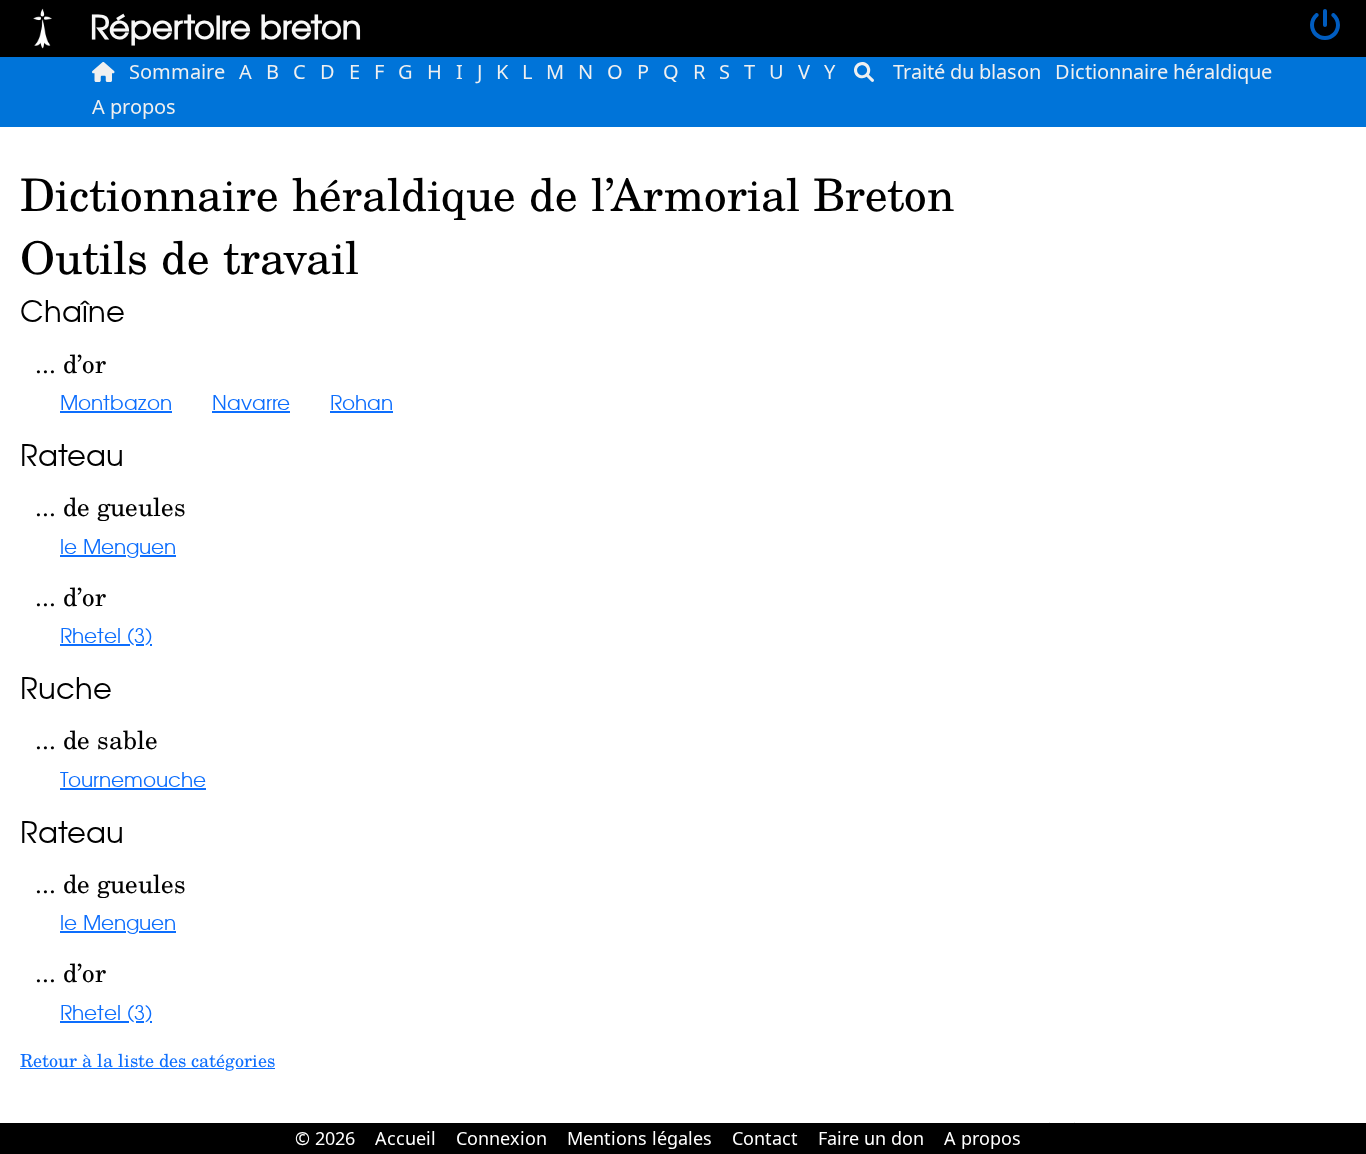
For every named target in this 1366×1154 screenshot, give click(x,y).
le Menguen (118, 545)
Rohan (361, 401)
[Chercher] (864, 72)
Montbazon (116, 401)
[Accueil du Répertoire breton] (103, 72)
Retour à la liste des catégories (147, 1060)
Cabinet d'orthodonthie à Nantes (1043, 1124)
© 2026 (325, 1138)
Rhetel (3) (106, 634)
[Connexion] (1325, 26)
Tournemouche (133, 778)
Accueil (405, 1138)
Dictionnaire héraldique (1163, 71)
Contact (765, 1138)
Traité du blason (967, 71)
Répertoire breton (226, 25)
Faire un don (871, 1138)
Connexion (501, 1138)
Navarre (251, 401)
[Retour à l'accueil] (42, 26)
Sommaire (177, 71)
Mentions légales (639, 1138)
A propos (134, 106)
